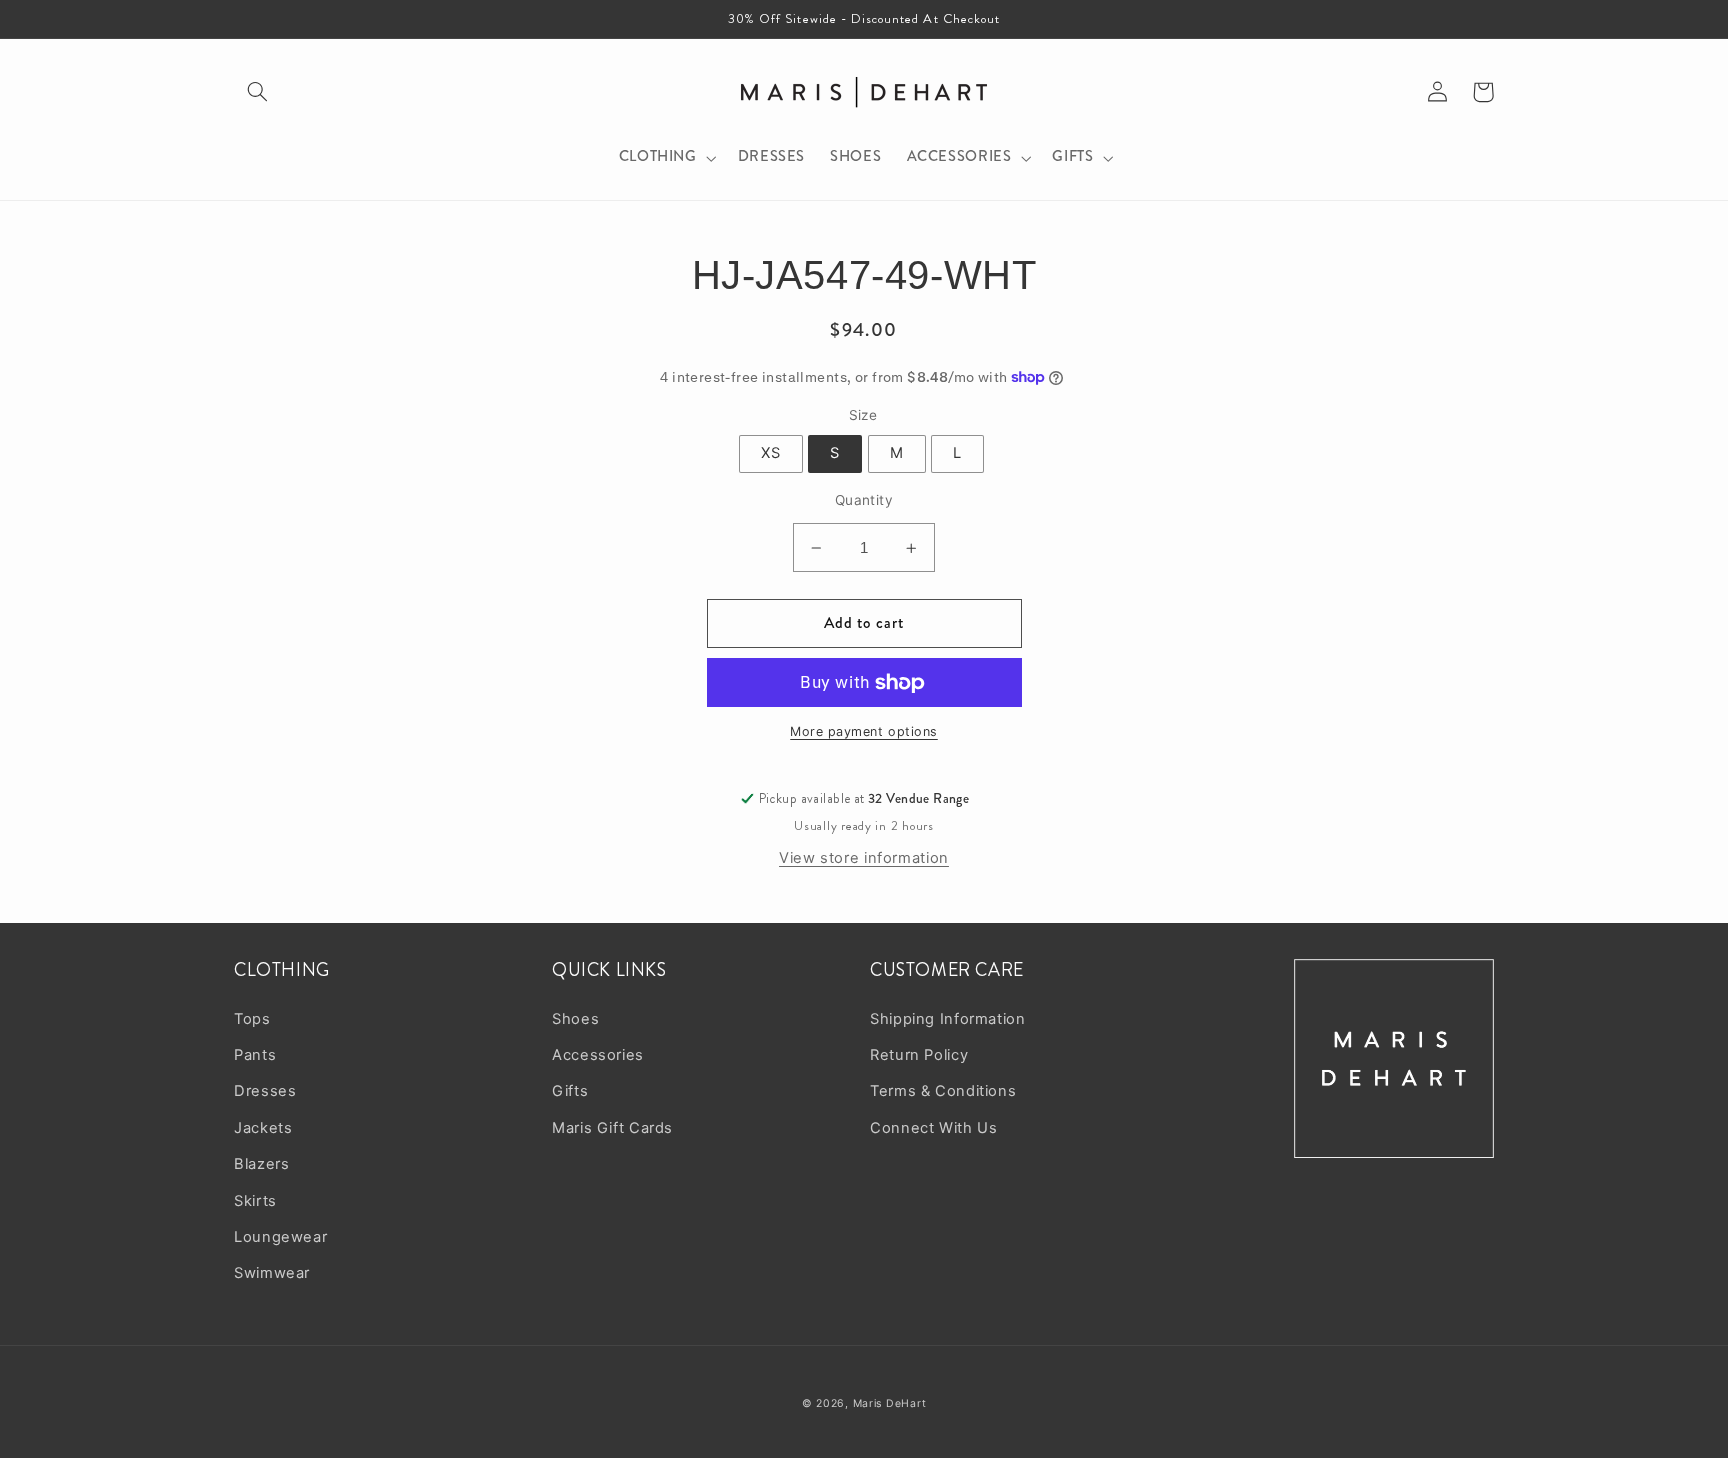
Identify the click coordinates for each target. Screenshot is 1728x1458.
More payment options (864, 731)
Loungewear (280, 1237)
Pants (255, 1055)
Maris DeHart (890, 1403)
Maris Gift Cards (612, 1128)
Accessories (598, 1055)
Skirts (255, 1201)
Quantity (864, 500)
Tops (252, 1019)
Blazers (261, 1164)
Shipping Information (948, 1019)
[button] (257, 92)
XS (771, 453)
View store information (864, 858)
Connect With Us (933, 1128)
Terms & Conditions (943, 1091)
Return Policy (919, 1055)
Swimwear (272, 1273)
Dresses (265, 1091)
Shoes (575, 1019)
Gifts (570, 1091)
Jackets (263, 1128)
